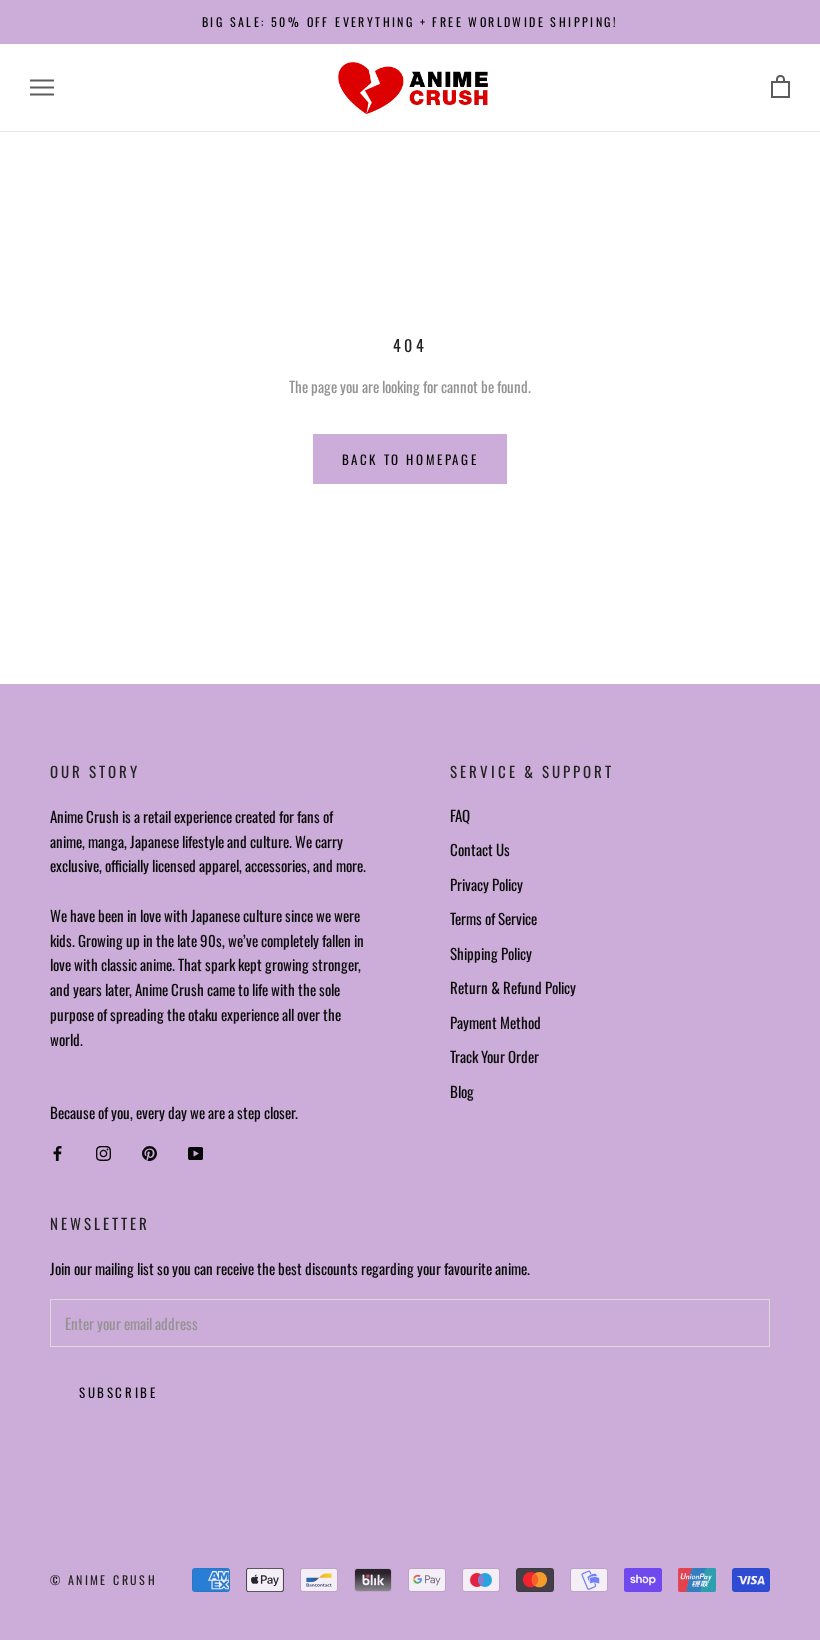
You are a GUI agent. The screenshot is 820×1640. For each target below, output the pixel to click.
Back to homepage (410, 459)
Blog (462, 1091)
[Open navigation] (42, 87)
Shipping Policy (491, 953)
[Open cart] (780, 87)
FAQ (460, 815)
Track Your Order (494, 1056)
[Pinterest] (149, 1153)
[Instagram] (103, 1153)
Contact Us (480, 849)
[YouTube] (195, 1153)
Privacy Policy (486, 884)
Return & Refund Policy (513, 987)
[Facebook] (57, 1153)
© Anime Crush (103, 1579)
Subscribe (118, 1392)
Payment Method (495, 1022)
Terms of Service (493, 918)
